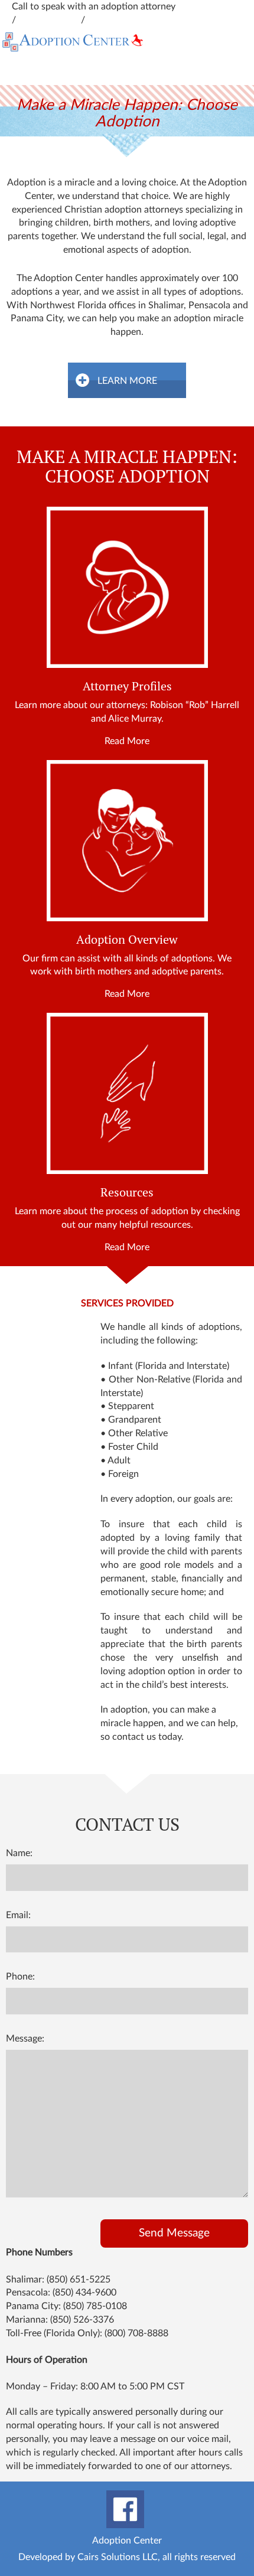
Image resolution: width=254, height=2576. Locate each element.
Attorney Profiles (127, 686)
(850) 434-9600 (84, 2293)
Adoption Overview (127, 940)
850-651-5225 (50, 20)
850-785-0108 (118, 20)
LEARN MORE (127, 381)
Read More (127, 741)
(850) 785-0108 (95, 2306)
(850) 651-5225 (79, 2280)
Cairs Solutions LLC (118, 2557)
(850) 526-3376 (82, 2320)
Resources (127, 1192)
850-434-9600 (208, 6)
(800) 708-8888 (136, 2333)
